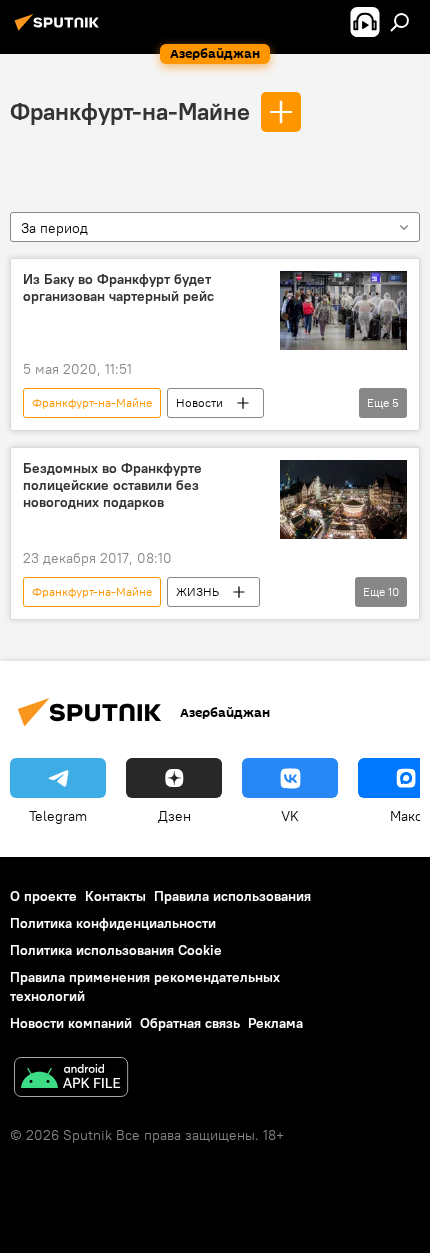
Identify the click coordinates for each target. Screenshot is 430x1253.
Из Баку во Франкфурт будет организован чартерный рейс (118, 288)
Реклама (275, 1023)
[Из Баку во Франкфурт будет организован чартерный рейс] (343, 311)
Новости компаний (71, 1023)
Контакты (115, 896)
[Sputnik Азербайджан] (60, 30)
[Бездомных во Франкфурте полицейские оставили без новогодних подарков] (343, 499)
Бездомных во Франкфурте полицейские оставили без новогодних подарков (112, 485)
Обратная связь (190, 1023)
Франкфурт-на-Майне (130, 111)
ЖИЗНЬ (197, 591)
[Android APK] (71, 1079)
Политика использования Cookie (116, 950)
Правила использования (232, 896)
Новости (199, 402)
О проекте (43, 896)
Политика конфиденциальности (113, 923)
